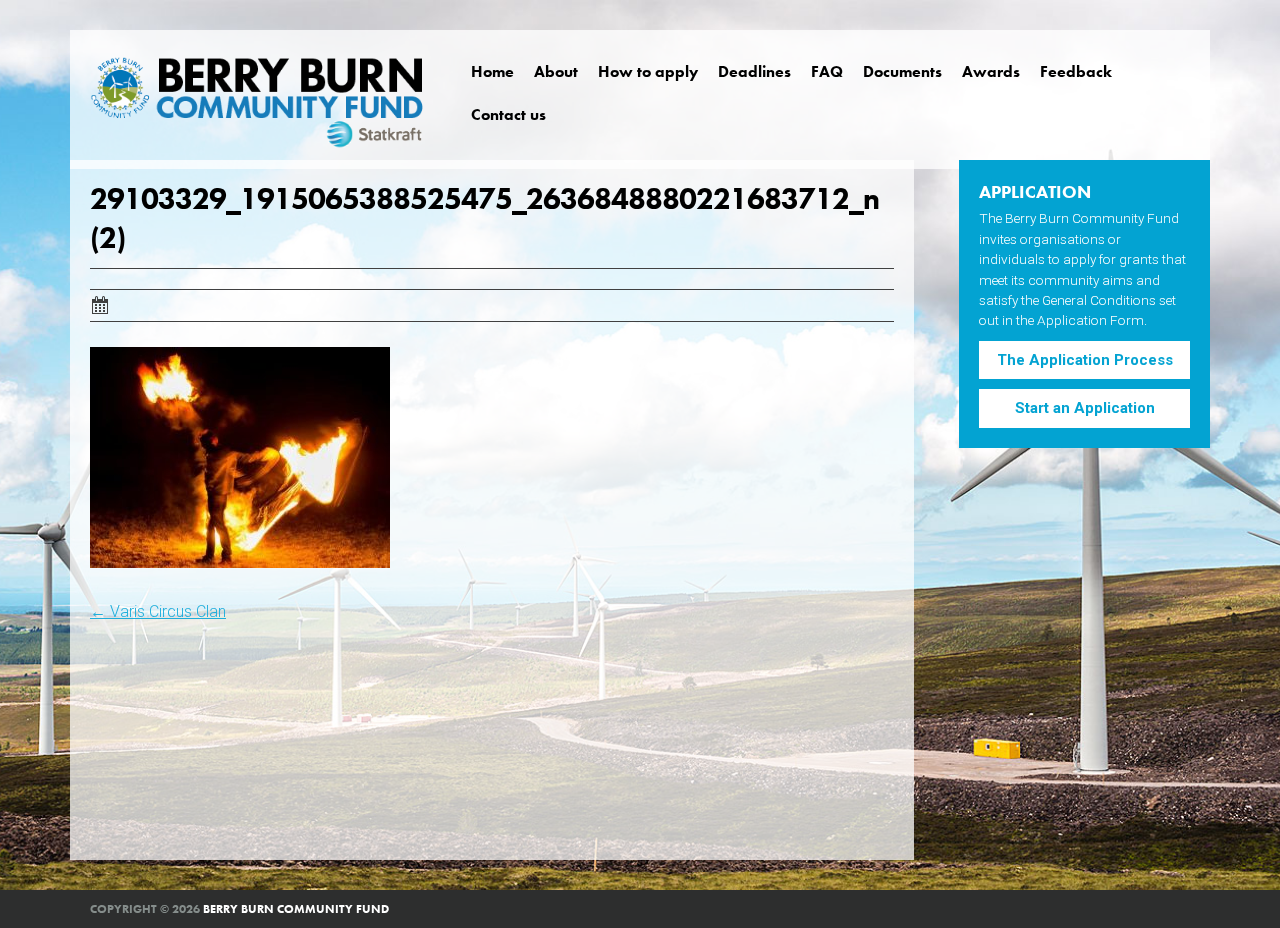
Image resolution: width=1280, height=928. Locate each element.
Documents (902, 71)
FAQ (827, 71)
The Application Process (1085, 360)
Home (492, 71)
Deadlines (754, 71)
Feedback (1076, 71)
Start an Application (1085, 408)
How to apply (648, 71)
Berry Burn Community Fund (296, 909)
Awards (991, 71)
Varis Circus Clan (158, 611)
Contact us (508, 114)
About (556, 71)
